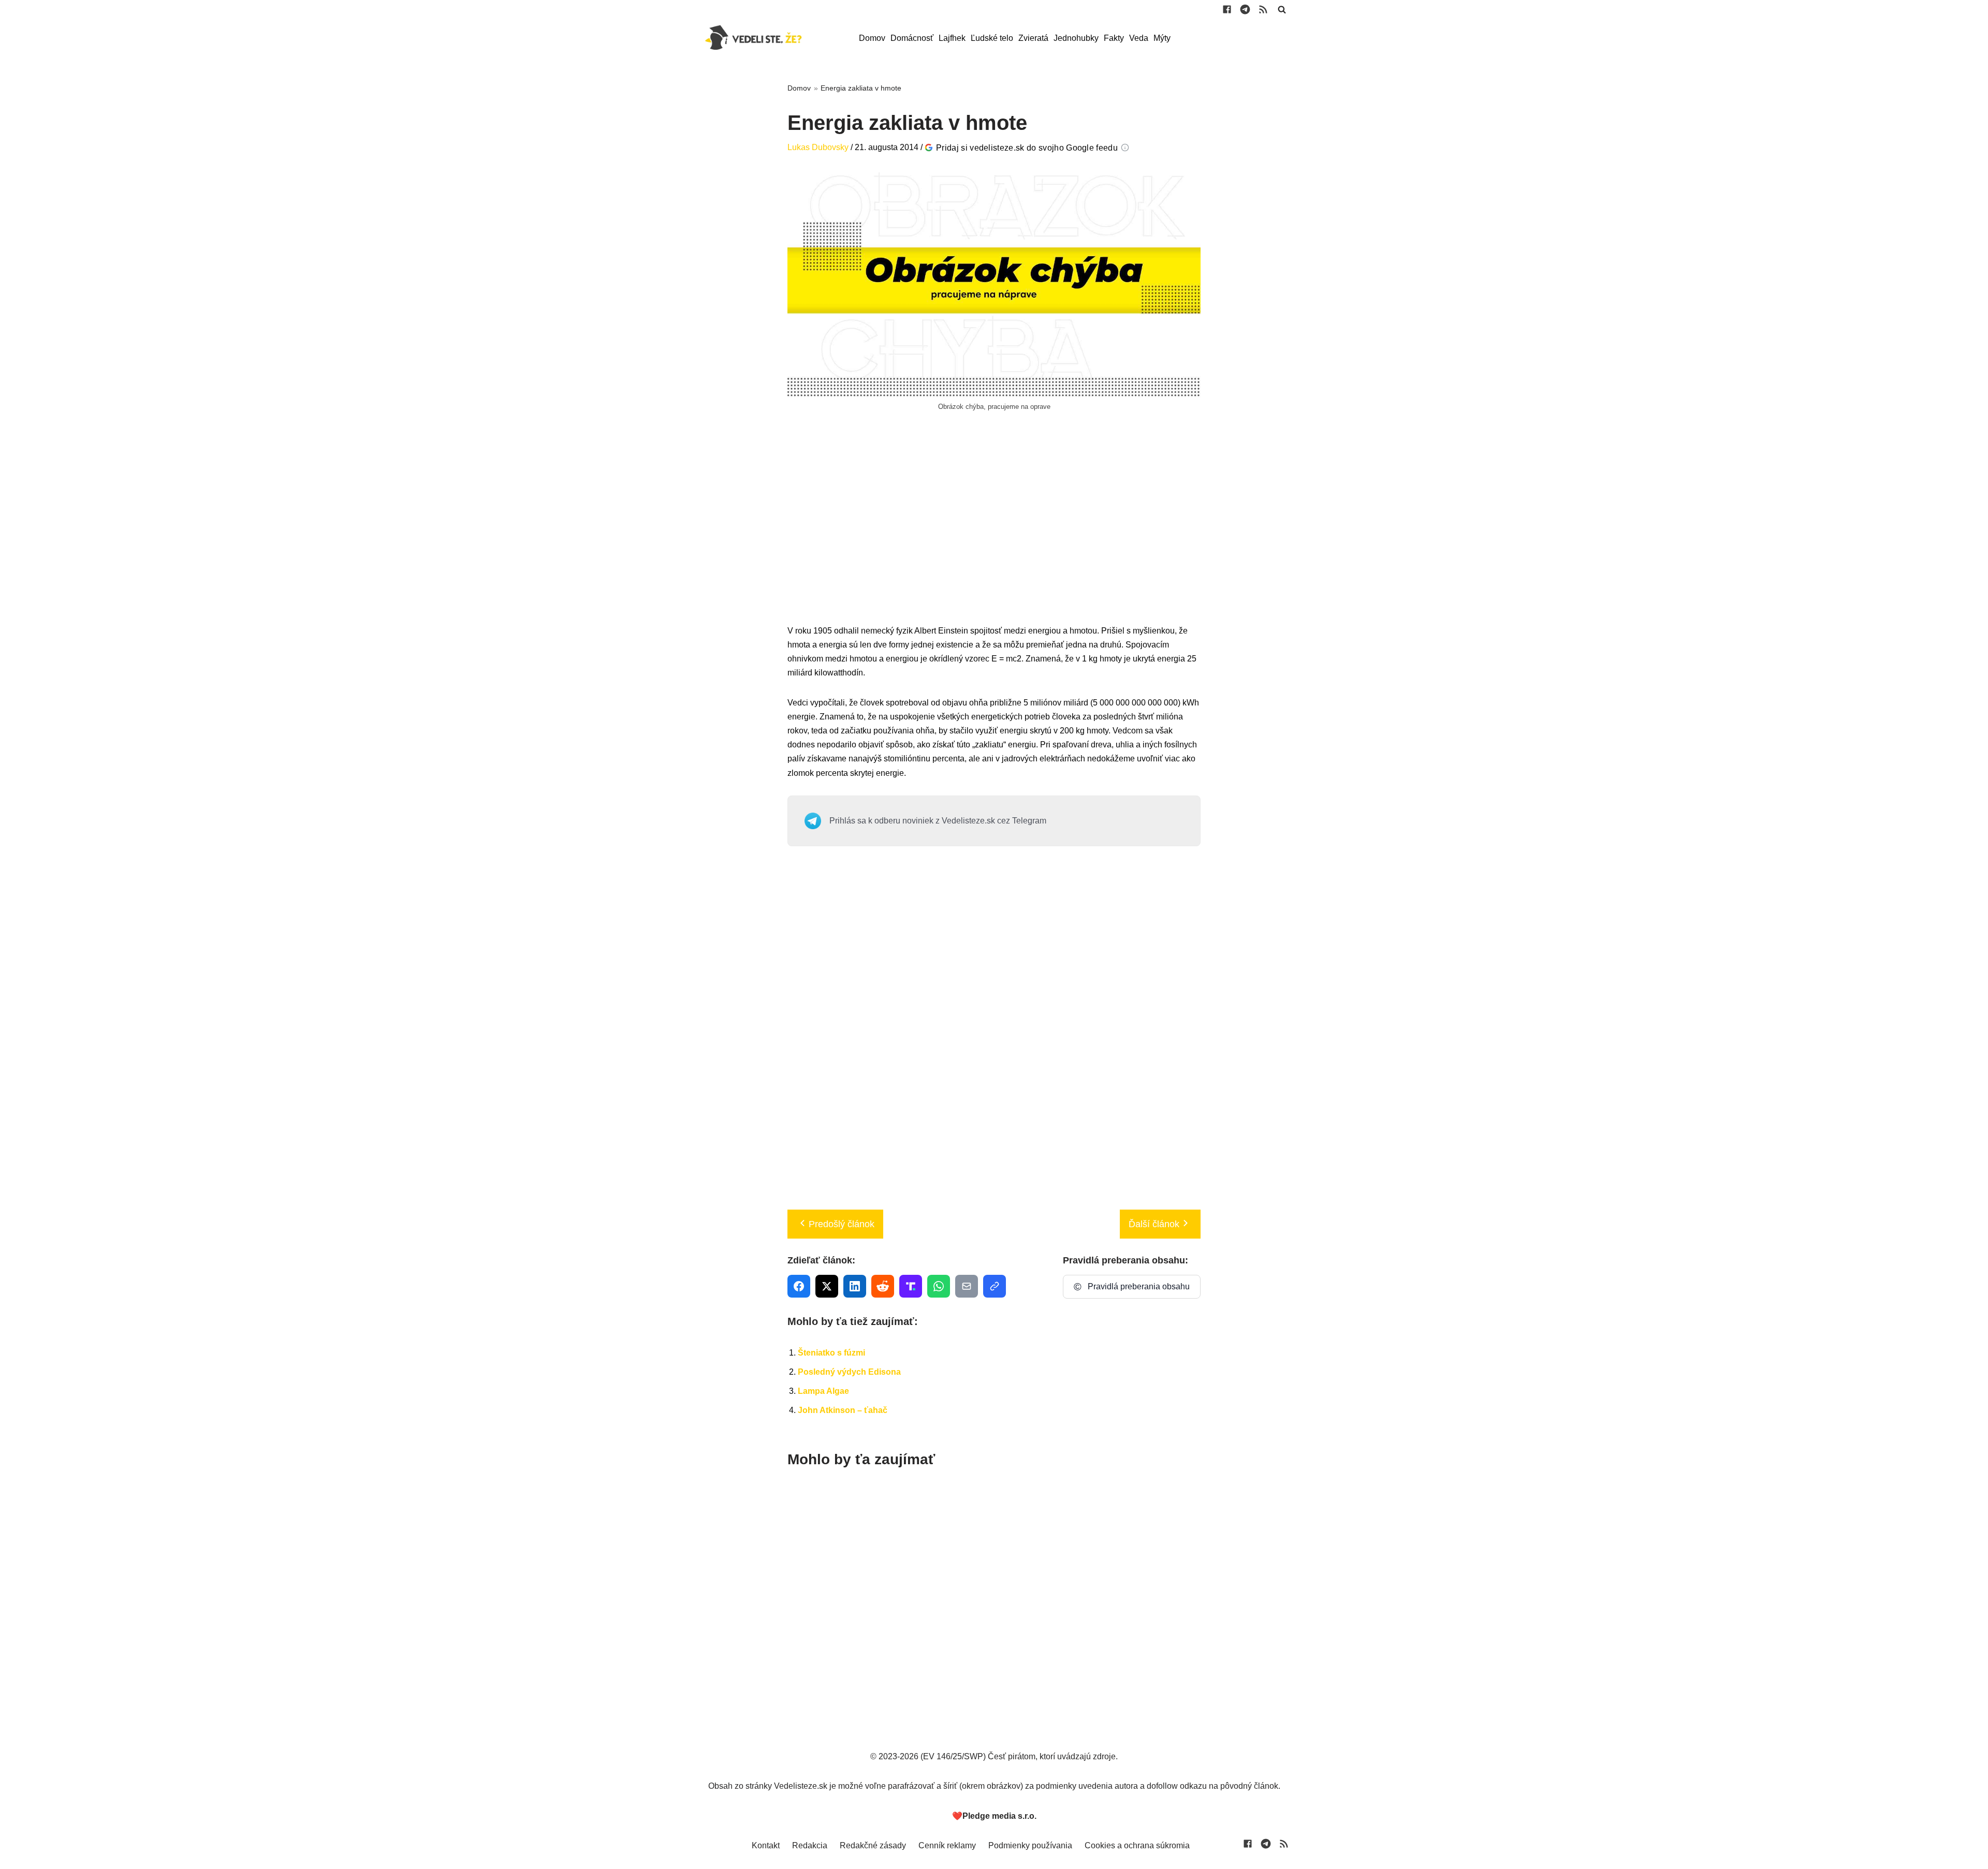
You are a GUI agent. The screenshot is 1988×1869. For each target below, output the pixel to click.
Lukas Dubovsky (818, 147)
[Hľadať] (1282, 9)
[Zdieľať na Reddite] (883, 1286)
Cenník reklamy (947, 1845)
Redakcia (810, 1845)
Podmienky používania (1030, 1845)
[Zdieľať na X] (827, 1286)
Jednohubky (1076, 38)
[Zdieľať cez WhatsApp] (939, 1286)
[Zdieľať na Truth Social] (911, 1286)
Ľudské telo (992, 38)
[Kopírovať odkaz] (995, 1286)
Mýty (1162, 38)
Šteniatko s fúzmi (831, 1353)
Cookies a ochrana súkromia (1137, 1845)
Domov (872, 38)
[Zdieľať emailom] (967, 1286)
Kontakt (766, 1845)
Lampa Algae (823, 1391)
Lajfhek (952, 38)
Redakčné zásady (873, 1845)
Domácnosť (912, 38)
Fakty (1114, 38)
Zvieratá (1033, 38)
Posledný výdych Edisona (849, 1372)
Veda (1139, 38)
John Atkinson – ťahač (843, 1410)
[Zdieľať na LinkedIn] (855, 1286)
